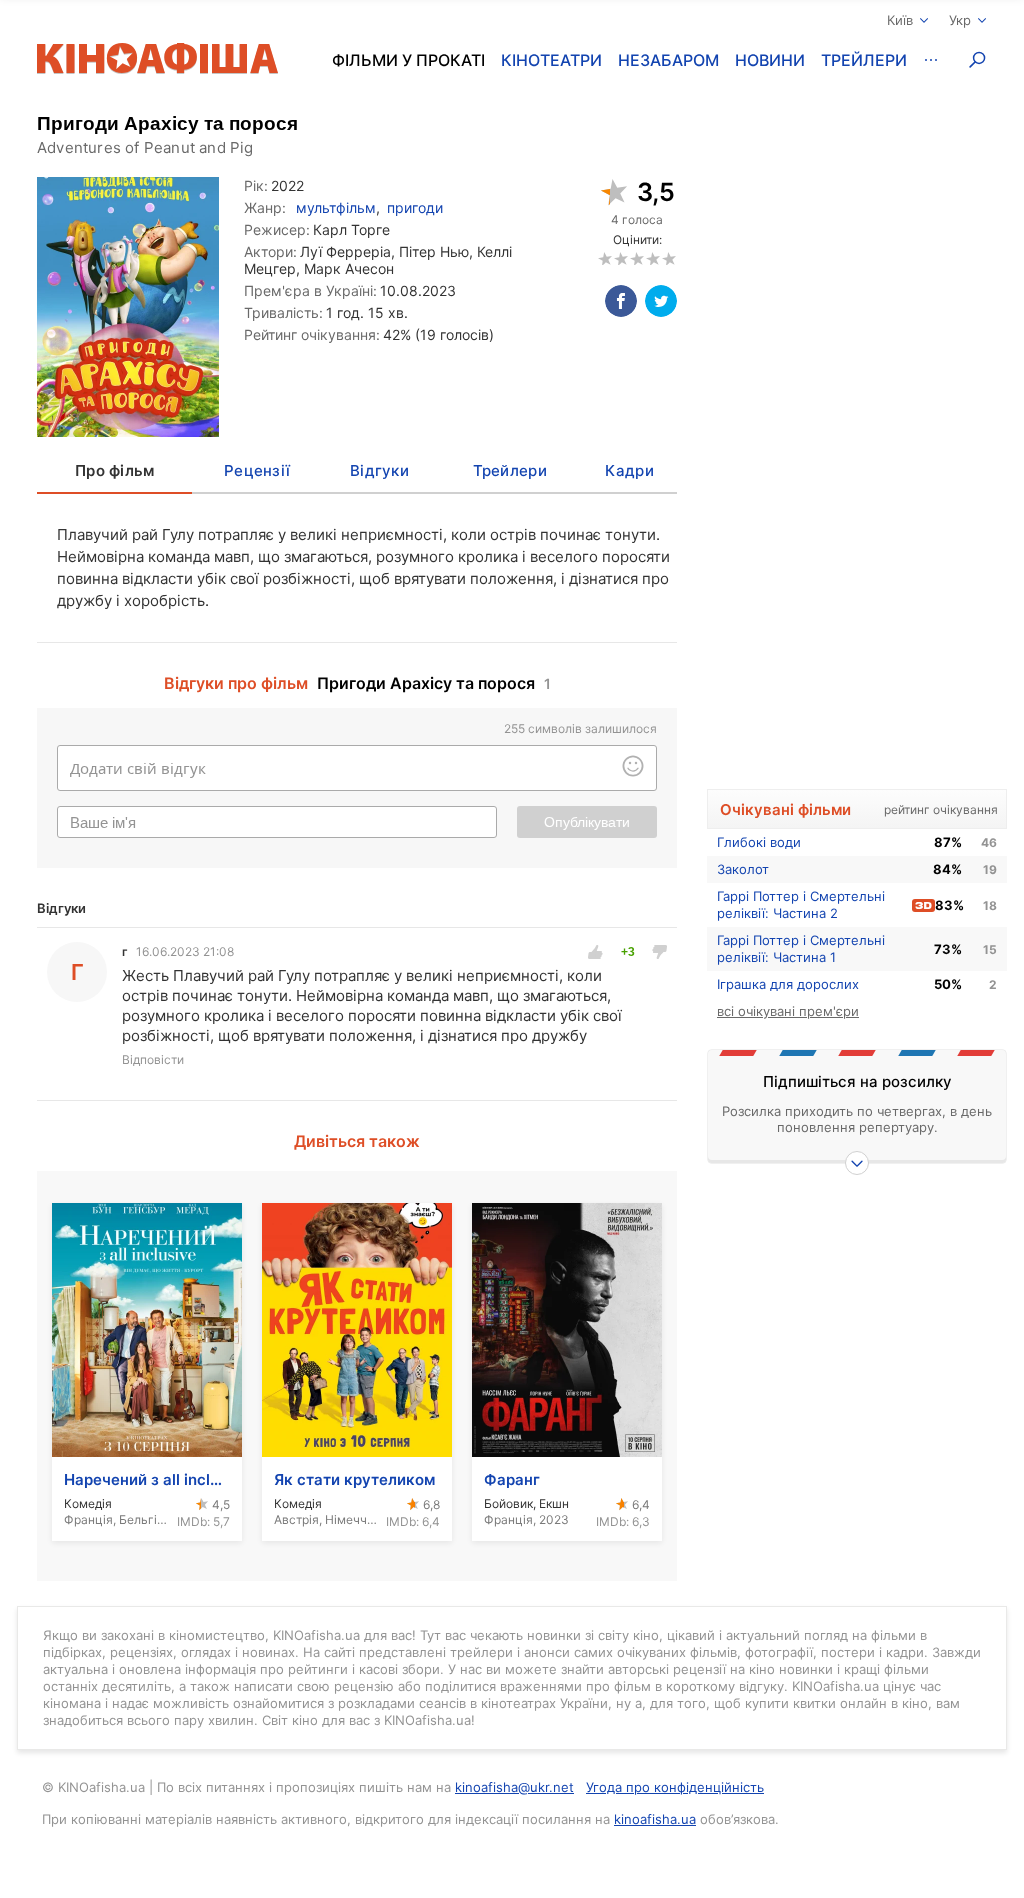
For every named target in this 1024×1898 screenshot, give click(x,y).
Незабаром (668, 60)
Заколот (743, 869)
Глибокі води (759, 842)
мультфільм (336, 207)
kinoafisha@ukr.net (514, 1787)
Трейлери (864, 60)
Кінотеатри (551, 60)
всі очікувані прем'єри (788, 1011)
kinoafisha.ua (655, 1819)
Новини (770, 60)
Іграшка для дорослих (788, 984)
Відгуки (379, 470)
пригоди (415, 207)
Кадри (629, 470)
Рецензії (257, 470)
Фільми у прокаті (408, 60)
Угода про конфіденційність (675, 1787)
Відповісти (153, 1059)
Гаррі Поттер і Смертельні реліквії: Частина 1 (801, 948)
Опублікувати (587, 822)
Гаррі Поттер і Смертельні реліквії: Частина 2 (801, 904)
